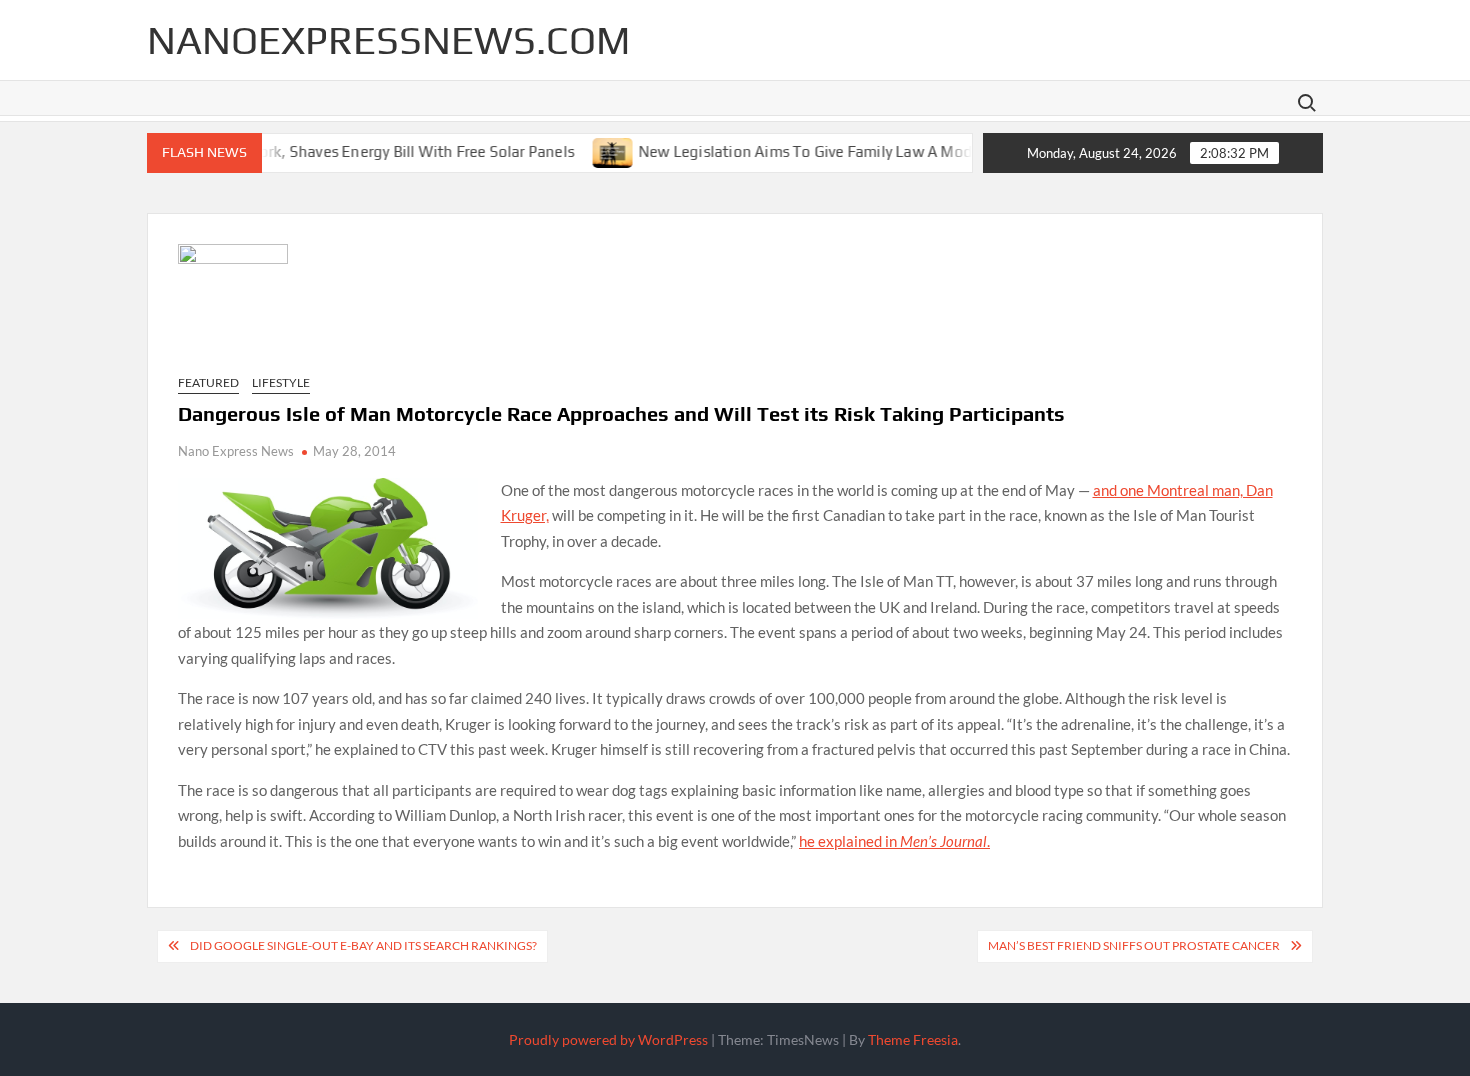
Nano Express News (236, 451)
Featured (208, 382)
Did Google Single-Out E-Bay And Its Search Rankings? (363, 945)
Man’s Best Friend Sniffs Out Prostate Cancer (1134, 945)
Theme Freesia (913, 1039)
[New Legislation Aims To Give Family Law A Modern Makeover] (593, 150)
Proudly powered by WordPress (608, 1039)
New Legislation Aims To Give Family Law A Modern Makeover (831, 150)
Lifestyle (281, 382)
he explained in (849, 841)
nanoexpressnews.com (388, 40)
